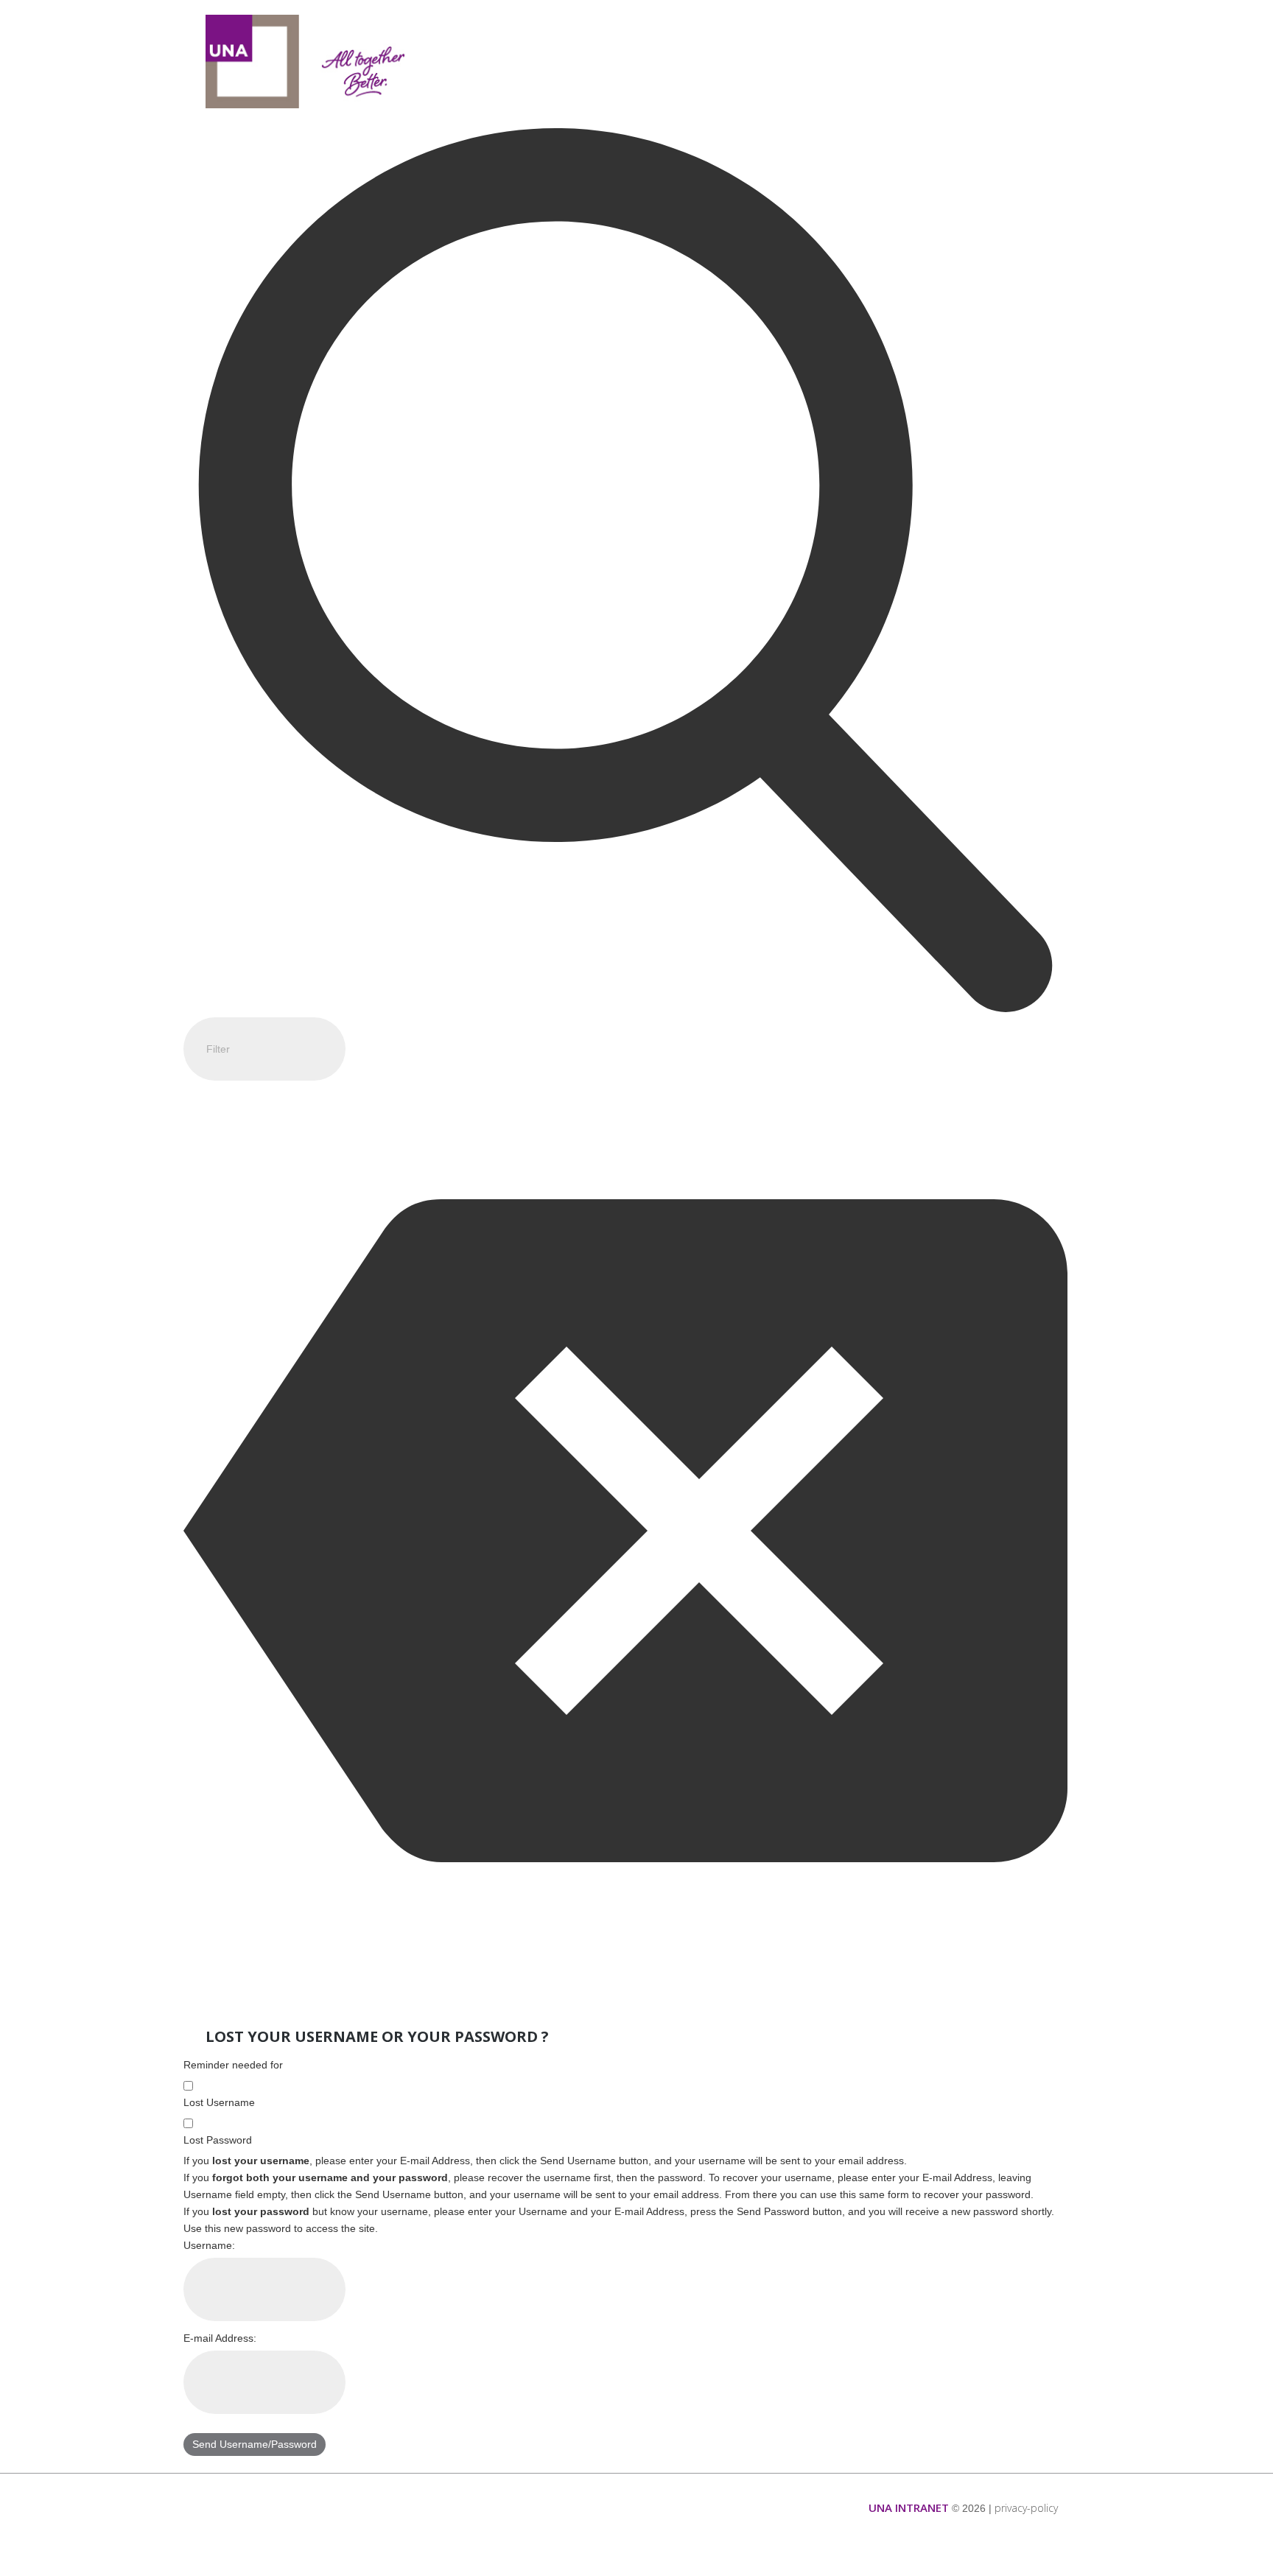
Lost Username (219, 2102)
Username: (209, 2245)
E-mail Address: (220, 2338)
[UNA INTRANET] (305, 62)
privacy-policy (1026, 2508)
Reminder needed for (233, 2065)
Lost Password (218, 2140)
